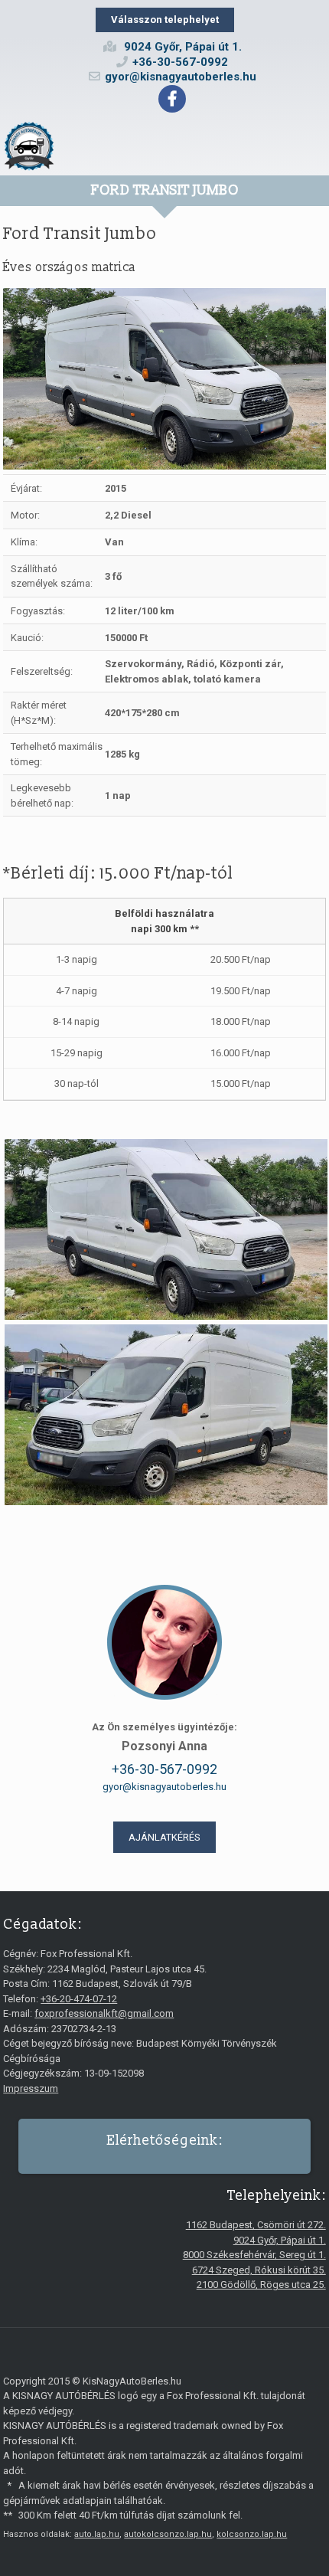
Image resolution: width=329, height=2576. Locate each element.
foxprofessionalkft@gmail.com (104, 2013)
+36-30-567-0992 (180, 62)
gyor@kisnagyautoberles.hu (181, 77)
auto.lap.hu (97, 2534)
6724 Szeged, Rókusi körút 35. (259, 2270)
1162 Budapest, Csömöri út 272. (256, 2225)
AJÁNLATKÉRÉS (164, 1837)
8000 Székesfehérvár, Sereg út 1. (254, 2255)
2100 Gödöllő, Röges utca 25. (261, 2285)
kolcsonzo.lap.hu (252, 2534)
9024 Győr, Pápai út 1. (280, 2240)
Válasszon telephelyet (165, 20)
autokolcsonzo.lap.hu (168, 2534)
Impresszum (31, 2088)
